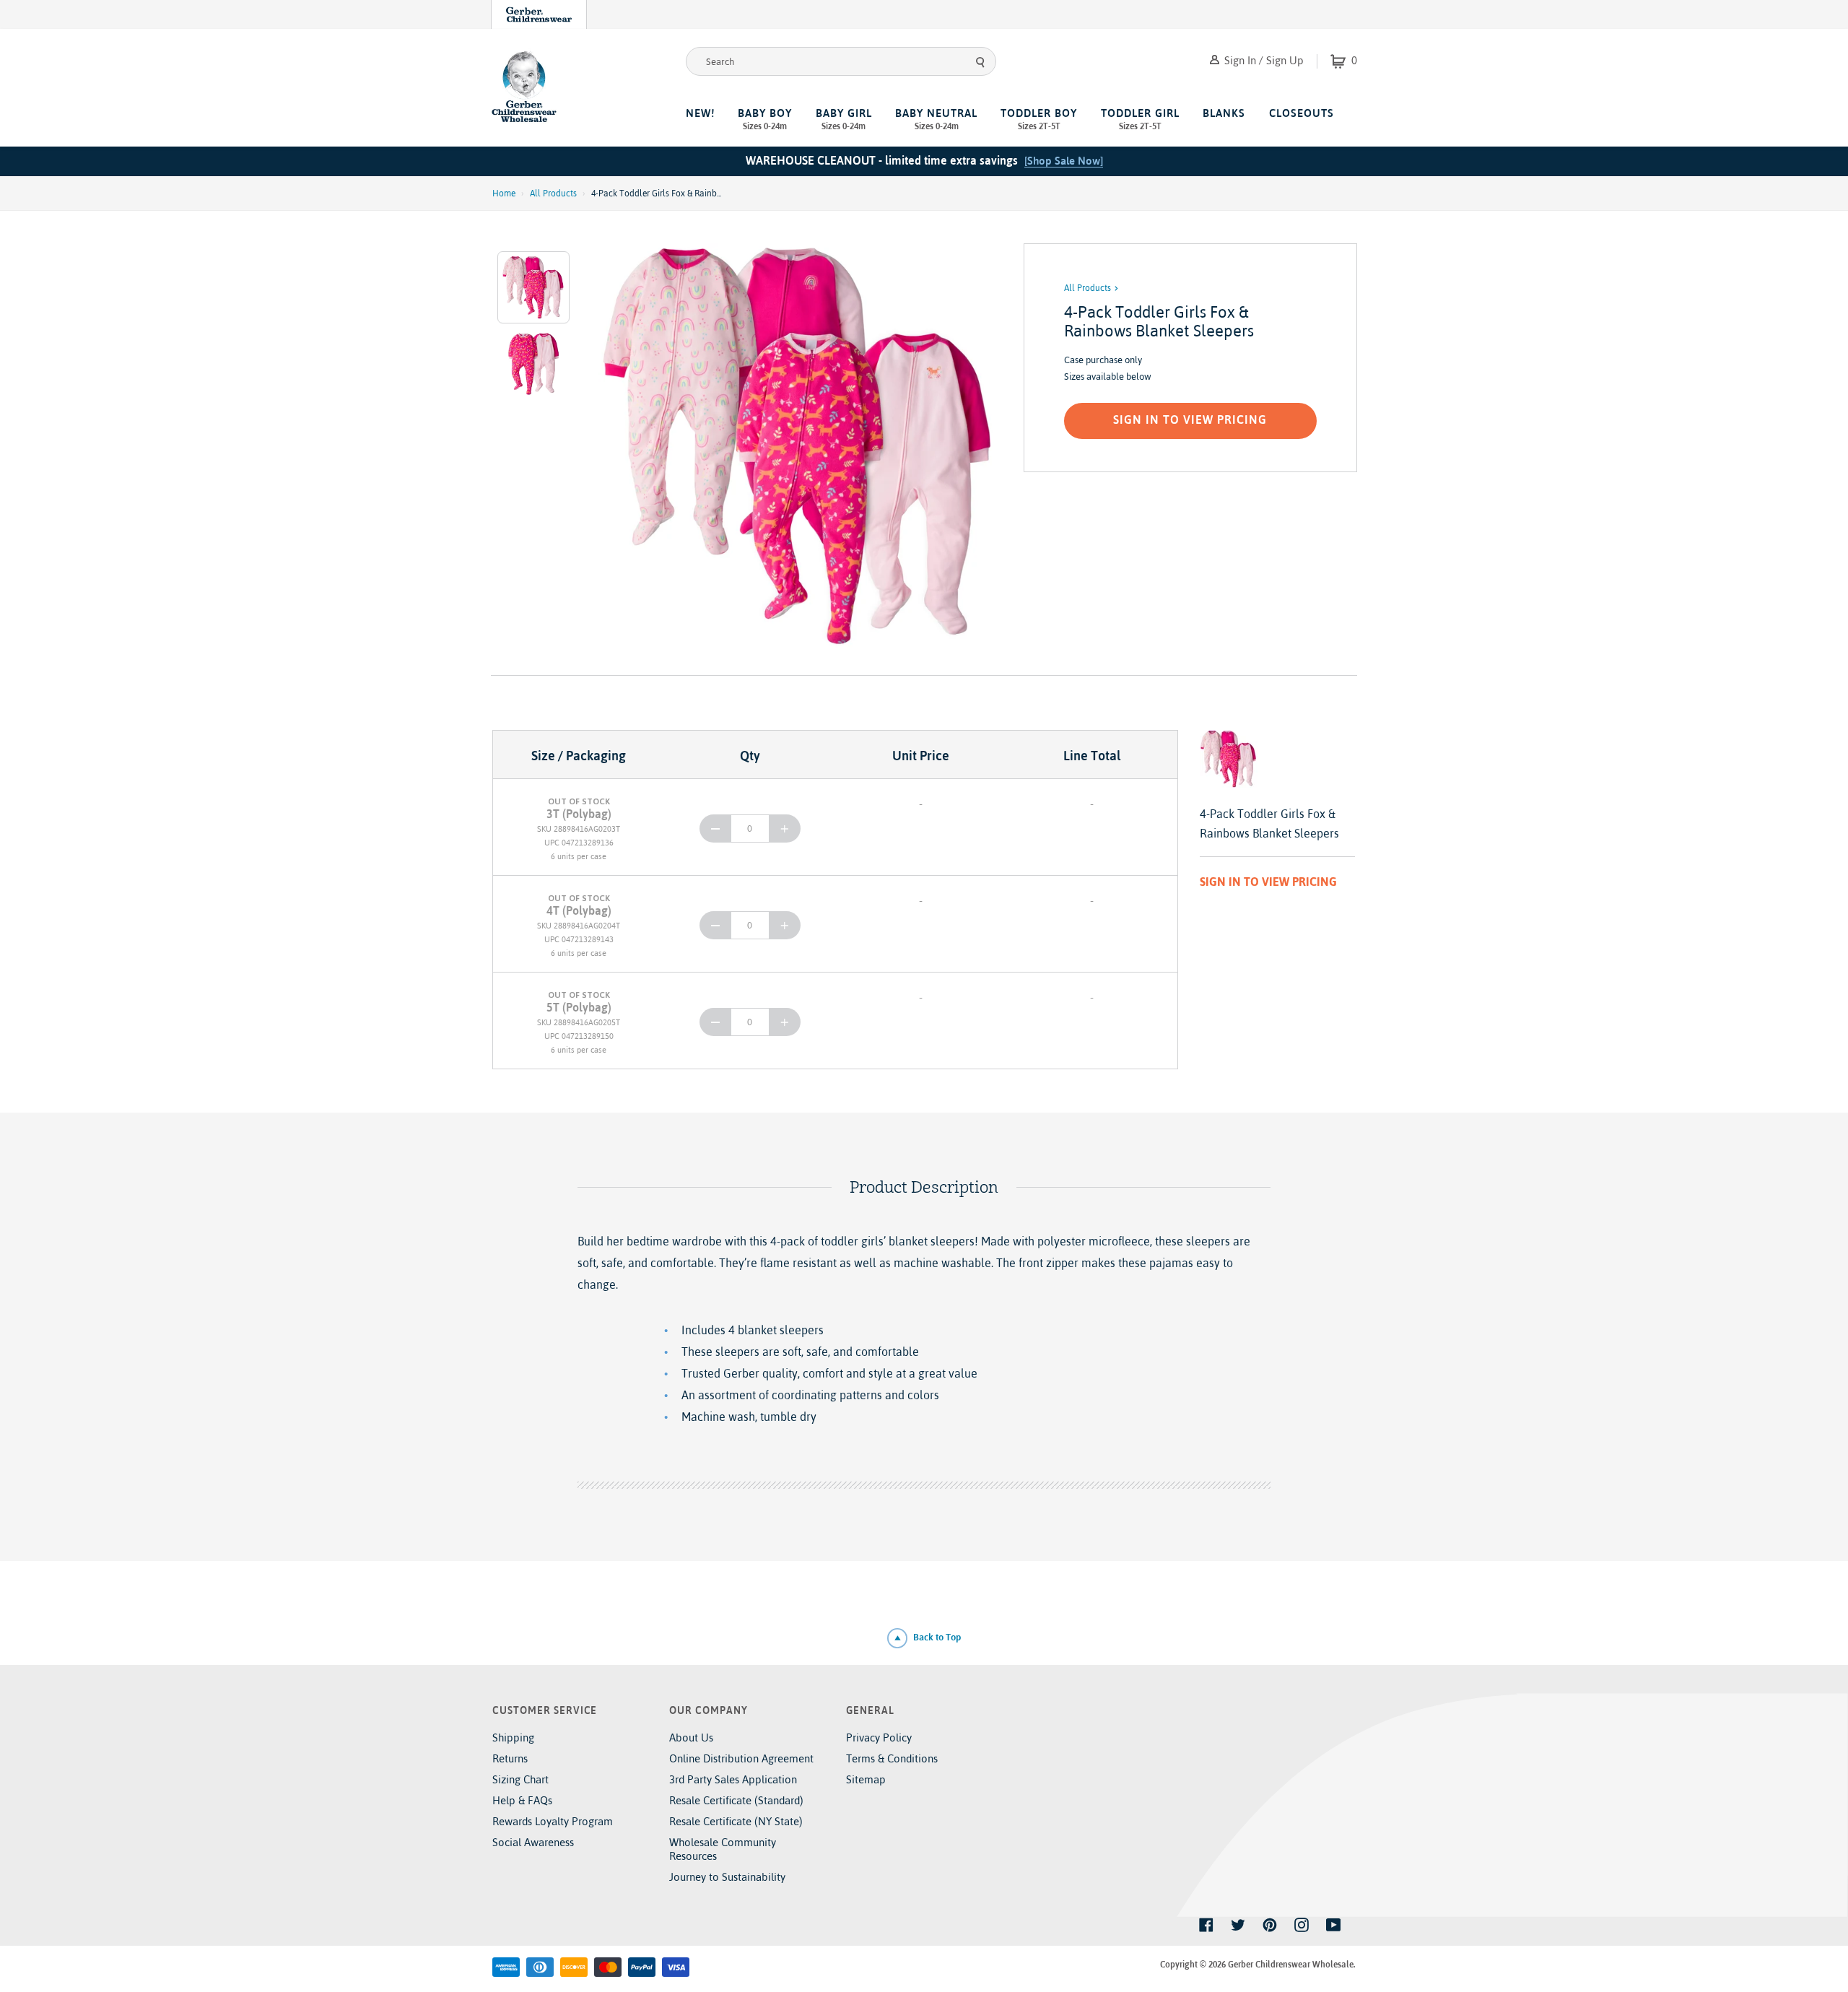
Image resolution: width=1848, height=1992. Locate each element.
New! (700, 113)
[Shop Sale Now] (1064, 161)
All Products (553, 193)
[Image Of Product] (800, 445)
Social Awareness (533, 1842)
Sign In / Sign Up (1263, 60)
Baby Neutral (936, 119)
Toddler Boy (1039, 119)
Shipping (513, 1737)
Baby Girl (844, 119)
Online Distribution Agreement (741, 1758)
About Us (691, 1737)
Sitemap (866, 1779)
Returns (510, 1758)
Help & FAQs (522, 1800)
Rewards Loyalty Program (553, 1821)
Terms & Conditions (892, 1758)
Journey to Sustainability (727, 1877)
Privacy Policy (879, 1737)
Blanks (1224, 113)
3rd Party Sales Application (733, 1779)
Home (504, 193)
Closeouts (1302, 113)
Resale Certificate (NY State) (736, 1821)
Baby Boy (765, 119)
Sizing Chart (520, 1779)
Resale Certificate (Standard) (736, 1800)
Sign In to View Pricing (1190, 419)
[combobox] (841, 61)
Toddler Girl (1140, 119)
